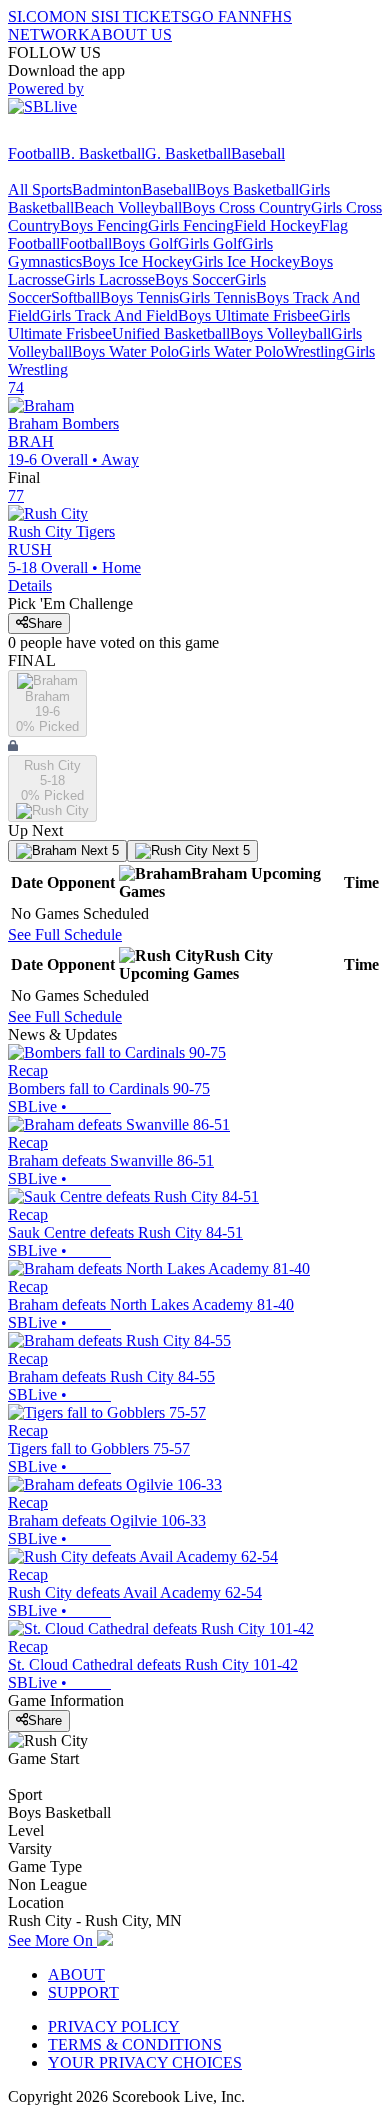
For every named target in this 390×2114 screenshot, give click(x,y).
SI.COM (35, 16)
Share (45, 623)
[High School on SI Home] (85, 135)
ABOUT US (131, 34)
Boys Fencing (104, 225)
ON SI (84, 16)
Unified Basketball (171, 333)
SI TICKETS (147, 16)
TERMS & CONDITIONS (135, 2044)
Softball (75, 297)
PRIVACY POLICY (114, 2026)
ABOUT (76, 1974)
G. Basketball (188, 153)
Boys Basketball (247, 189)
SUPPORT (83, 1992)
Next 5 (98, 850)
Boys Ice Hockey (137, 261)
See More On (52, 1940)
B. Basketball (102, 153)
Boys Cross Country (246, 207)
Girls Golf (210, 243)
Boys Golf (145, 243)
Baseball (258, 153)
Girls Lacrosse (109, 279)
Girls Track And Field (109, 315)
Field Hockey (277, 225)
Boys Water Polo (125, 351)
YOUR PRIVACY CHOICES (145, 2062)
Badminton (107, 189)
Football (34, 153)
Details (30, 585)
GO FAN (220, 16)
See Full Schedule (65, 934)
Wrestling (314, 351)
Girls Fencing (191, 225)
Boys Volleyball (280, 333)
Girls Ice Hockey (246, 261)
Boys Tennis (139, 297)
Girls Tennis (217, 297)
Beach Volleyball (128, 207)
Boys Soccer (195, 279)
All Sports (40, 189)
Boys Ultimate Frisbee (248, 315)
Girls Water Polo (231, 351)
